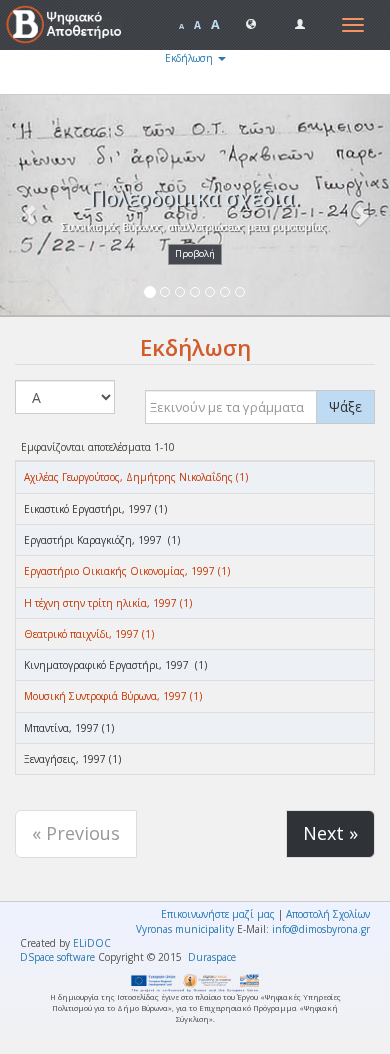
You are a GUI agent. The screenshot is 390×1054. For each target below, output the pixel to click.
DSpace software (57, 957)
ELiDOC (92, 943)
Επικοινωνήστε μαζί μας (218, 914)
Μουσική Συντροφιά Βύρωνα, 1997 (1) (113, 696)
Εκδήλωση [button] (190, 58)
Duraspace (212, 957)
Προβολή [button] (195, 253)
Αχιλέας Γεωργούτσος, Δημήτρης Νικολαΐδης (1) (136, 477)
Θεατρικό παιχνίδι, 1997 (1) (89, 634)
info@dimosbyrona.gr (321, 929)
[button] (251, 23)
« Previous (76, 833)
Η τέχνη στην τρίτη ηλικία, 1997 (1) (108, 603)
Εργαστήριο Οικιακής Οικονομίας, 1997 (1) (127, 571)
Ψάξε (345, 406)
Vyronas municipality (185, 929)
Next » (330, 833)
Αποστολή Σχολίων (328, 914)
